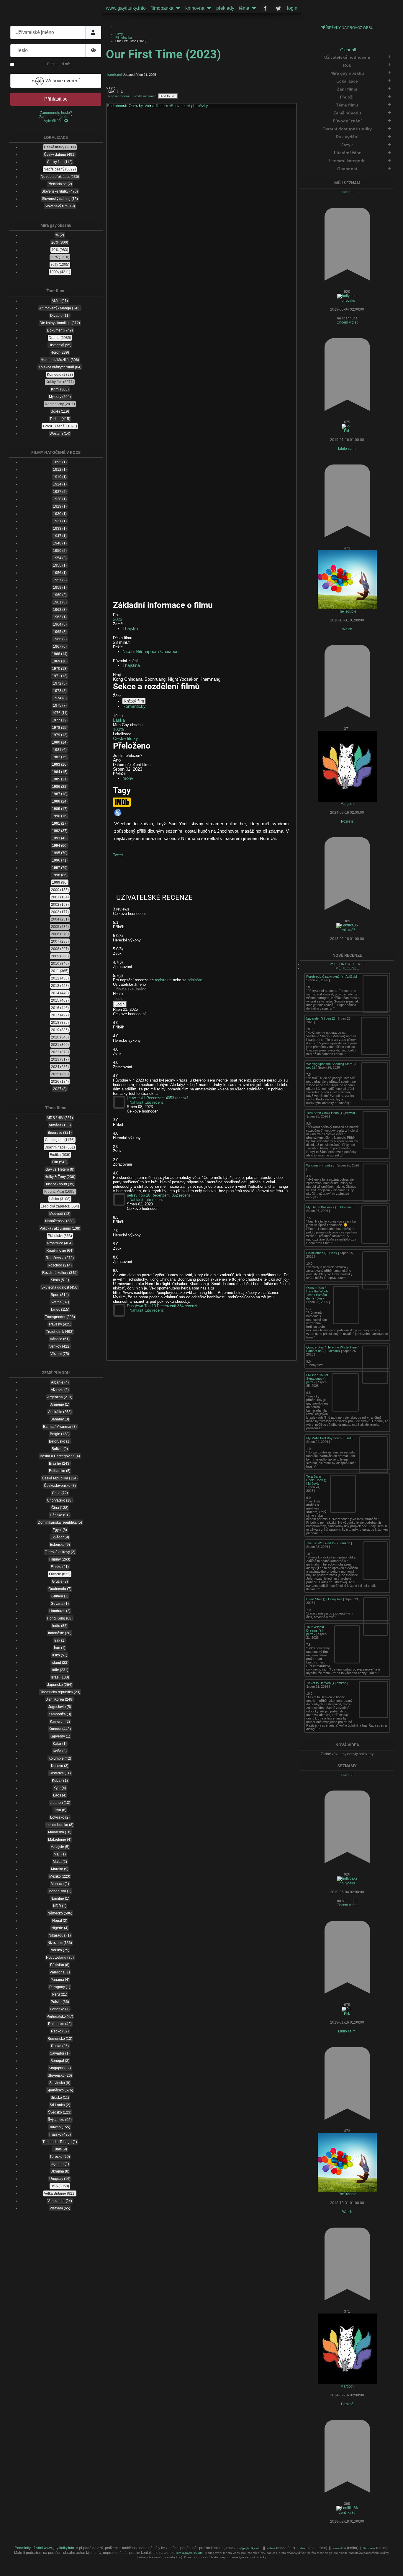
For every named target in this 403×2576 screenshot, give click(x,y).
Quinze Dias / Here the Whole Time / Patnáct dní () (317, 1293)
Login (120, 1004)
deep (304, 2548)
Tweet (118, 855)
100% (118, 729)
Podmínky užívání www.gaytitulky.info (44, 2548)
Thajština (131, 665)
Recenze (163, 106)
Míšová (345, 1207)
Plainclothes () (317, 1253)
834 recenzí (187, 1306)
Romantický (134, 706)
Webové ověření (62, 81)
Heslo (118, 994)
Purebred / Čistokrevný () (325, 977)
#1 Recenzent (153, 1098)
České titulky (126, 739)
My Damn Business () (322, 1207)
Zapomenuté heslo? (56, 113)
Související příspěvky (189, 106)
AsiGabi (351, 977)
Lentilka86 (347, 930)
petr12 (330, 1018)
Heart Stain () (316, 1599)
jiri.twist (350, 1113)
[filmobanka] (177, 8)
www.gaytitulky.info (126, 8)
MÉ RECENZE (347, 968)
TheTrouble (347, 611)
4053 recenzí (177, 1098)
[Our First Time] (202, 205)
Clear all (348, 50)
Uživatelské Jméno (129, 984)
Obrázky (136, 106)
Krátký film (134, 701)
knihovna (195, 8)
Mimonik (334, 1351)
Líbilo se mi (347, 449)
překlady (225, 8)
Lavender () (315, 1018)
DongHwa (335, 1599)
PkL (347, 431)
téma (244, 8)
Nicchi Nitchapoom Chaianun (150, 652)
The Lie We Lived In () (322, 1543)
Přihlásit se (56, 99)
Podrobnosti (117, 106)
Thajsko (130, 629)
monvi (128, 778)
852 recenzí (182, 1195)
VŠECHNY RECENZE (347, 964)
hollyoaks (347, 301)
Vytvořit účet (54, 121)
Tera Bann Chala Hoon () (325, 1113)
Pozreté (347, 821)
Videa (149, 106)
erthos (271, 2548)
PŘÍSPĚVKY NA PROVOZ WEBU (347, 28)
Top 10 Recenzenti (155, 1195)
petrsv (330, 1165)
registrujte (163, 980)
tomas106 (340, 2548)
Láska (119, 720)
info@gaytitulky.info (247, 2548)
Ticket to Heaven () (321, 1683)
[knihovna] (208, 8)
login (292, 8)
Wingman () (315, 1165)
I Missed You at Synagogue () (317, 1377)
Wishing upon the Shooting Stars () (331, 1064)
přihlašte (195, 980)
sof (349, 1438)
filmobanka (162, 8)
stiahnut (347, 192)
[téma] (253, 8)
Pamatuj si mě (59, 64)
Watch (347, 629)
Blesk (333, 1253)
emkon (345, 1543)
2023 (118, 619)
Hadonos (369, 2548)
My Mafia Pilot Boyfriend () (325, 1438)
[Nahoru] (394, 2568)
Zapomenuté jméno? (56, 117)
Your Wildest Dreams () (315, 1629)
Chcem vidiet (347, 322)
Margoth (347, 804)
